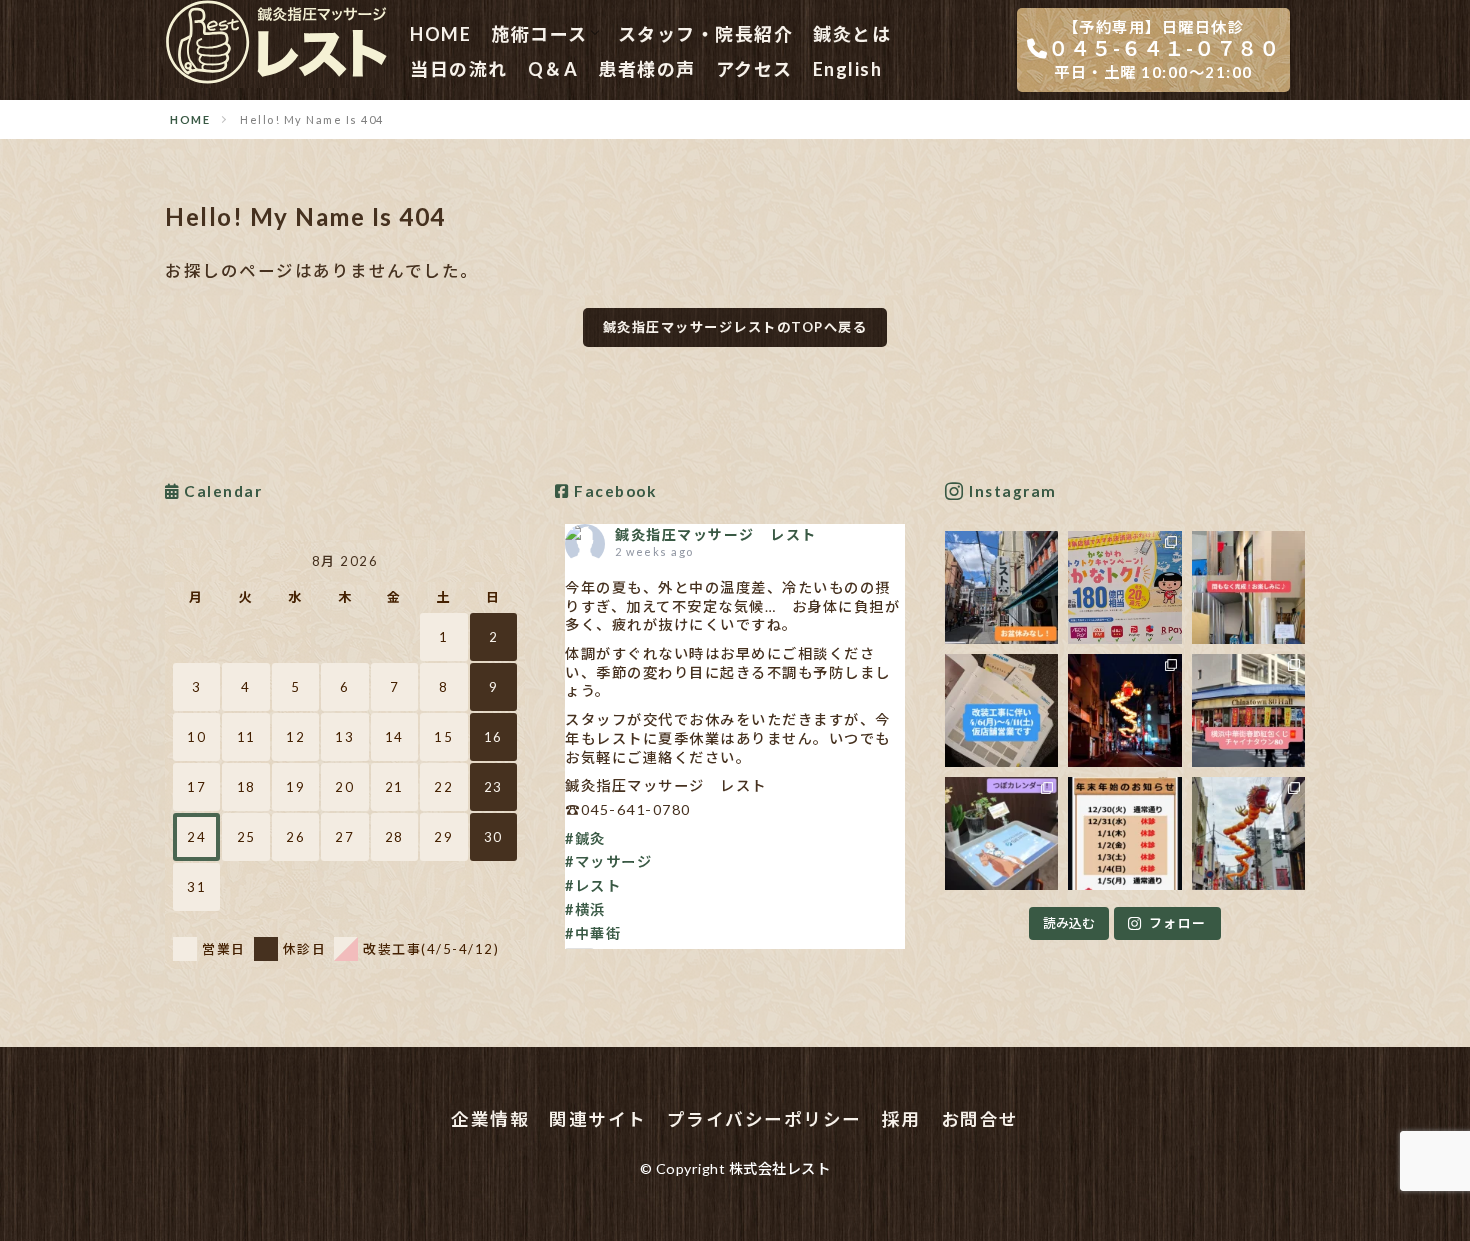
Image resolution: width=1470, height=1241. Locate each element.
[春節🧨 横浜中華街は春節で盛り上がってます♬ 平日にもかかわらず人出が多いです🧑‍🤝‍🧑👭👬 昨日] (1248, 710)
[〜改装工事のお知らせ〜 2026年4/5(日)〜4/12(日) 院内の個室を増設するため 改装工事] (1001, 710)
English (848, 69)
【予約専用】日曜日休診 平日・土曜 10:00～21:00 (1164, 49)
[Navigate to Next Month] (504, 561)
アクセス (754, 69)
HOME (440, 34)
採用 (901, 1119)
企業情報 (490, 1119)
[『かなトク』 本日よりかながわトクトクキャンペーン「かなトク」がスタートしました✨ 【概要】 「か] (1124, 587)
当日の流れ (459, 69)
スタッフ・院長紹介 (706, 34)
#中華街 (593, 933)
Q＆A (553, 69)
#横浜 (585, 909)
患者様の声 (647, 69)
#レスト (593, 885)
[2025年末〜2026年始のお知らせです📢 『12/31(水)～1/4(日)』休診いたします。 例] (1124, 833)
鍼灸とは (852, 34)
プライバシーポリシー (764, 1119)
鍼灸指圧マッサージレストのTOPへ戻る (735, 327)
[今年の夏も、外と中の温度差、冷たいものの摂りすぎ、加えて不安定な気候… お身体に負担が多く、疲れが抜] (1001, 587)
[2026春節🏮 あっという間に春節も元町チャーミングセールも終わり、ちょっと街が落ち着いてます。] (1124, 710)
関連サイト (598, 1119)
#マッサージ (608, 861)
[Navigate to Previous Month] (186, 561)
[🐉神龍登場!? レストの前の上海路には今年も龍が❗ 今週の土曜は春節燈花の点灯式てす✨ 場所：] (1248, 833)
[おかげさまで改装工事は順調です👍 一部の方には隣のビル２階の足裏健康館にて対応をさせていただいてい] (1248, 587)
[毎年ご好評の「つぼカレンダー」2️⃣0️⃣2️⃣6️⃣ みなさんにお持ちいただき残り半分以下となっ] (1001, 833)
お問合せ (980, 1119)
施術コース (539, 34)
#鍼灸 (585, 838)
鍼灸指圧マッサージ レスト (716, 534)
